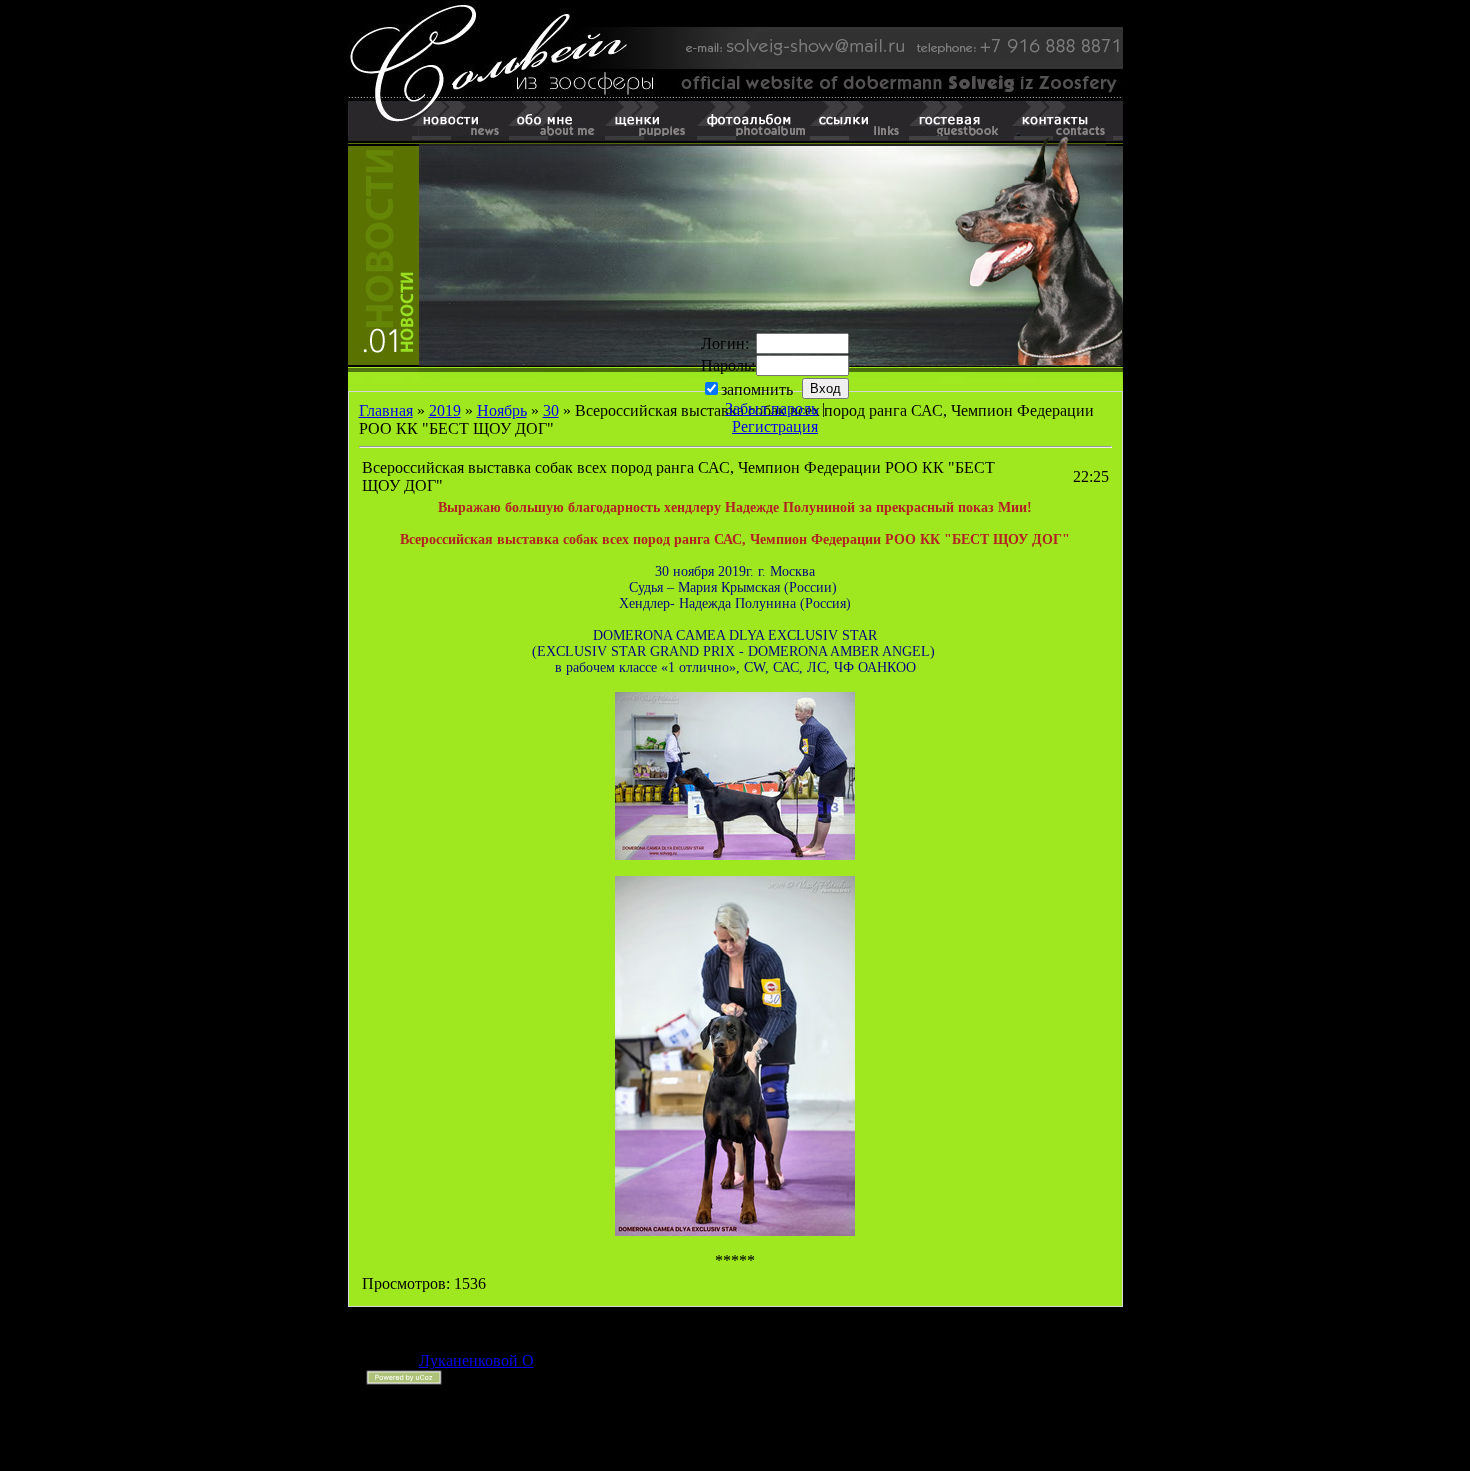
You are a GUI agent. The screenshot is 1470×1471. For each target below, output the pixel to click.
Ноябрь (502, 410)
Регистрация (775, 426)
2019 (445, 410)
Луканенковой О (476, 1360)
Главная (386, 410)
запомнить (757, 389)
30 (551, 410)
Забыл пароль (771, 408)
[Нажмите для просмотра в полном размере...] (735, 854)
